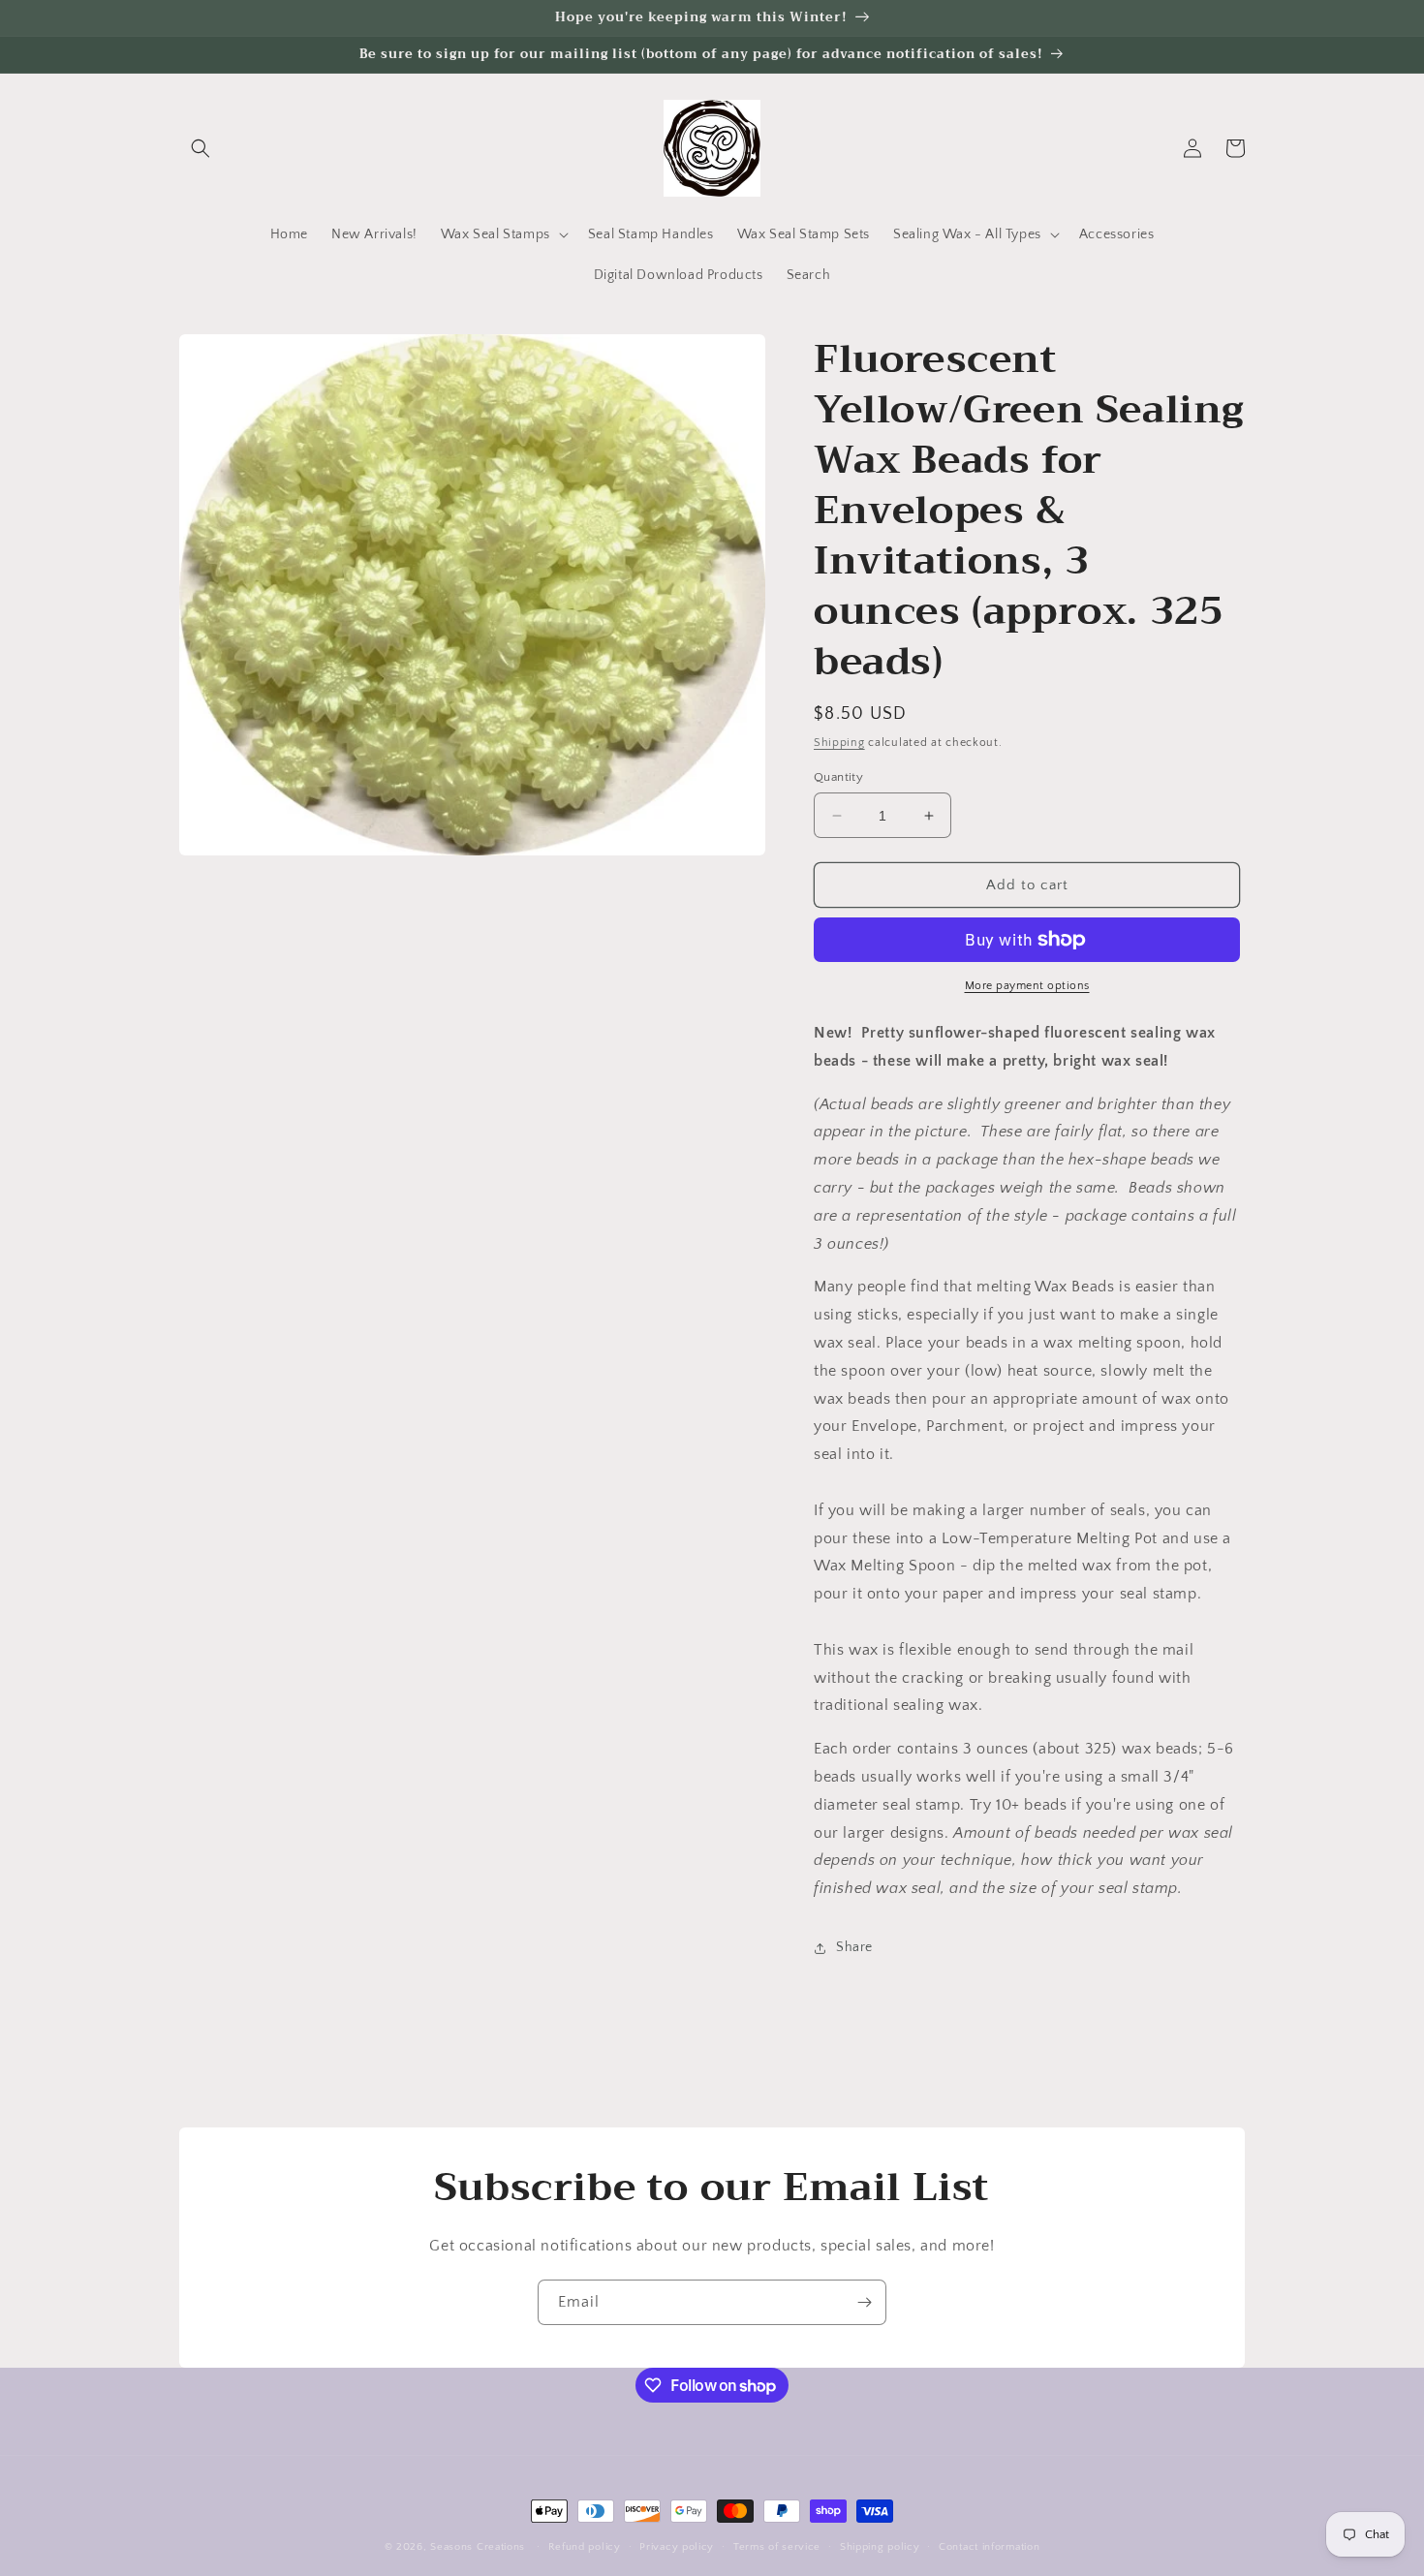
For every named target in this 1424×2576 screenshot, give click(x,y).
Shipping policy (880, 2547)
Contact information (989, 2547)
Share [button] (854, 1947)
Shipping (839, 743)
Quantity (838, 777)
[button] (201, 148)
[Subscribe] (864, 2302)
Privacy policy (677, 2547)
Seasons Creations (478, 2547)
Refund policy (585, 2547)
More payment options (1027, 986)
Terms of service (777, 2547)
